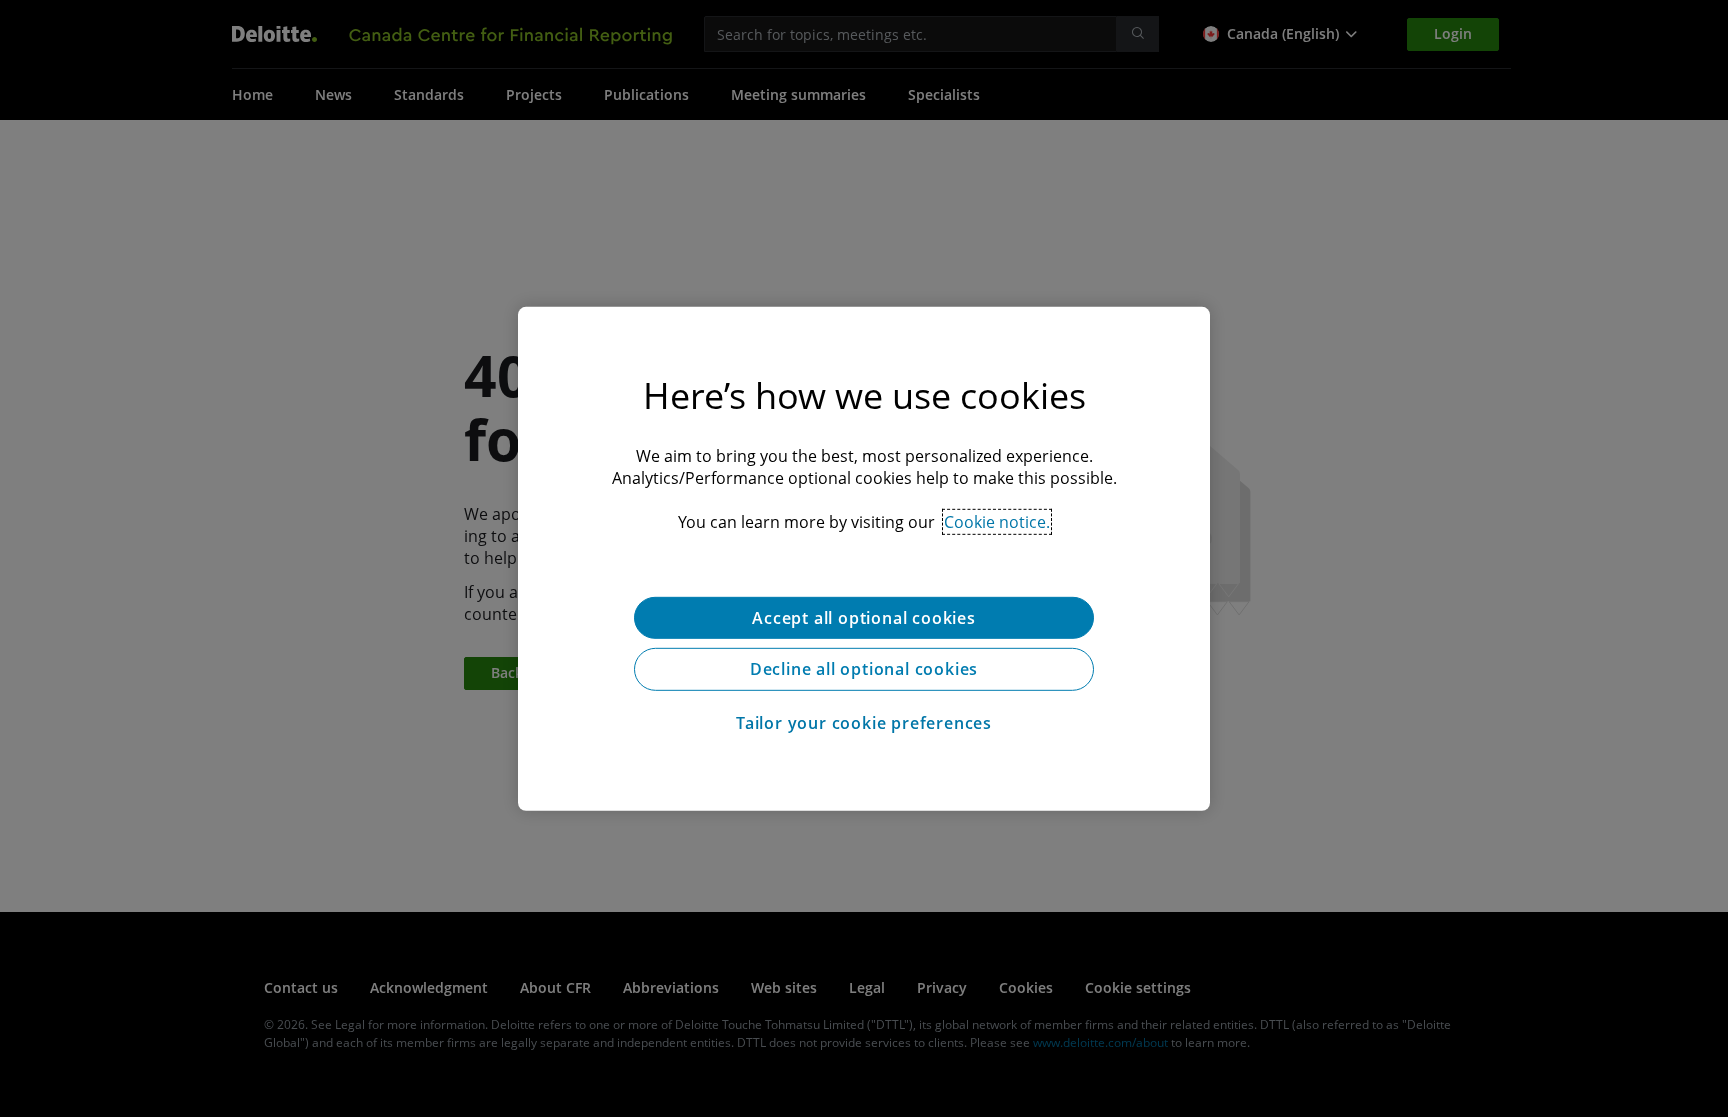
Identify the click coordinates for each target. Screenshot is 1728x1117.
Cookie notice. (997, 521)
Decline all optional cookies (864, 669)
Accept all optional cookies (864, 617)
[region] (864, 558)
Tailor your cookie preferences (864, 723)
